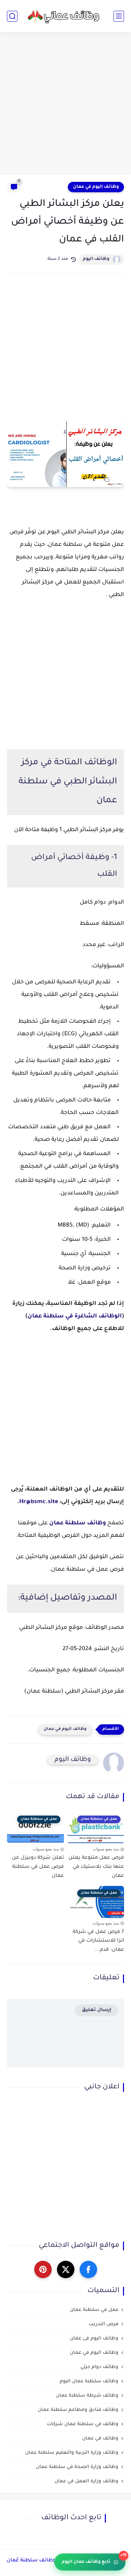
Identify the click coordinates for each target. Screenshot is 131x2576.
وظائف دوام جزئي (99, 2367)
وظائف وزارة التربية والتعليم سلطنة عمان (72, 2453)
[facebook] (88, 2269)
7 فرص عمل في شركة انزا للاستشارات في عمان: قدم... (98, 1941)
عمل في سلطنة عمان (94, 2310)
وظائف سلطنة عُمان (31, 2561)
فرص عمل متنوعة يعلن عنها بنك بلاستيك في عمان (96, 1867)
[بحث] (12, 16)
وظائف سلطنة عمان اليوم (89, 2381)
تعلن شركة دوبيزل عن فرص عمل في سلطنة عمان (38, 1867)
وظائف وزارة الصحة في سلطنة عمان (77, 2467)
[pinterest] (43, 2269)
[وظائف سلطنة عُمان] (66, 16)
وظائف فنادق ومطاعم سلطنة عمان (78, 2410)
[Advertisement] (65, 104)
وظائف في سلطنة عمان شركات (83, 2424)
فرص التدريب (104, 2324)
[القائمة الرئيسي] (119, 16)
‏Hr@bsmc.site (39, 1502)
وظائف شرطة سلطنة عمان (87, 2396)
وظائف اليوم (96, 259)
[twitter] (66, 2269)
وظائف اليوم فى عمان (94, 2339)
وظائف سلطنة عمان (78, 1523)
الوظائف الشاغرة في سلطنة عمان (75, 1316)
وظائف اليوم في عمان (96, 187)
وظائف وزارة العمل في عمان (86, 2481)
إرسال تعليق (97, 2010)
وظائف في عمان (100, 2439)
